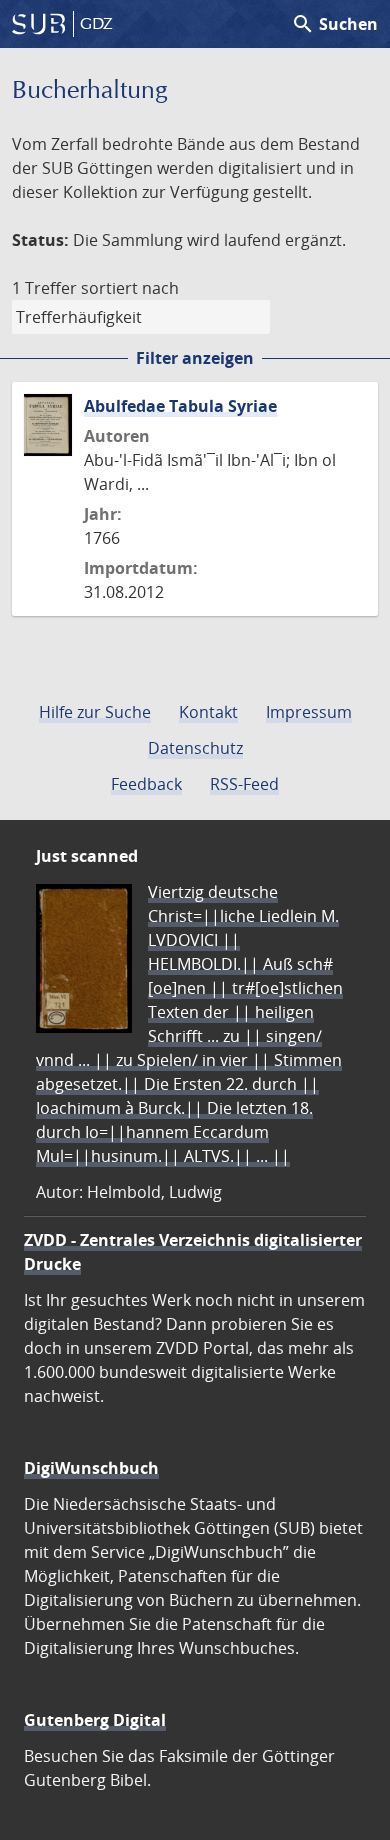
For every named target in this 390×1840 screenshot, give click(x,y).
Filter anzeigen (195, 358)
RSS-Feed (244, 784)
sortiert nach (130, 288)
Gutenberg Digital (95, 1720)
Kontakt (208, 712)
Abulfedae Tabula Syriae (180, 406)
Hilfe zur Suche (95, 712)
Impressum (309, 712)
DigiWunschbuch (91, 1468)
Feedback (146, 784)
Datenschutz (195, 748)
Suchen (334, 24)
